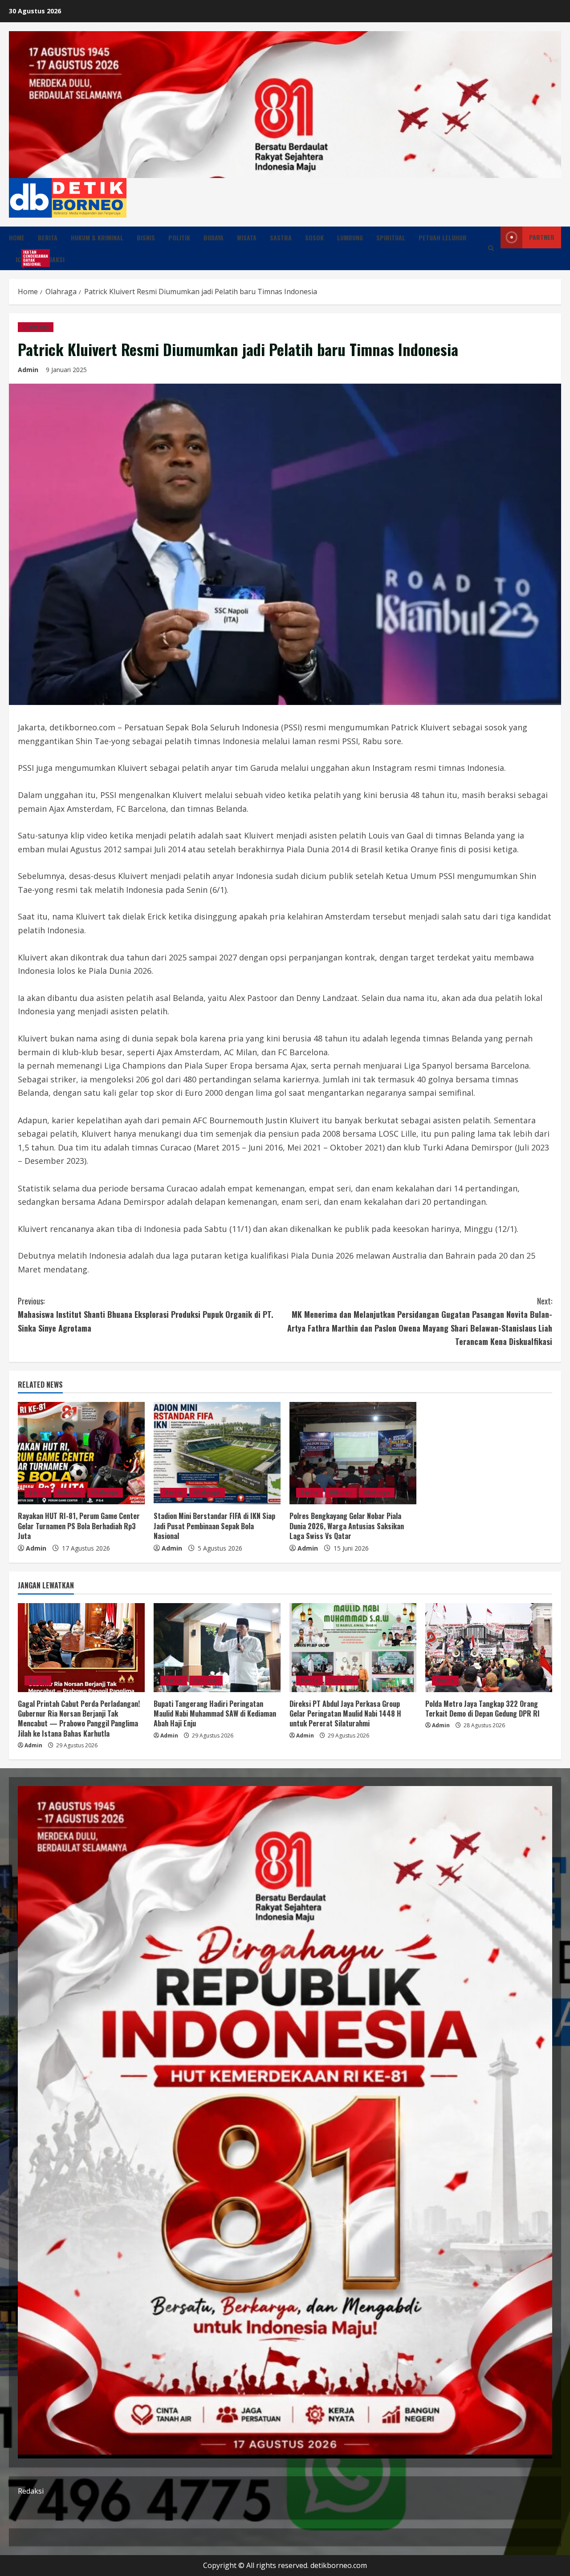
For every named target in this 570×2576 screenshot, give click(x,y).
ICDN (25, 258)
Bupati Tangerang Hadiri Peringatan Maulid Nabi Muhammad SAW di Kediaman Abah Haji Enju (215, 1714)
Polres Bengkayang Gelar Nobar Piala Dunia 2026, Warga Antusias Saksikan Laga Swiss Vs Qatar (347, 1526)
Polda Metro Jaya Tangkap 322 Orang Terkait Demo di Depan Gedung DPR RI (482, 1709)
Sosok (314, 237)
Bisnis (146, 237)
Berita (48, 237)
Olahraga (36, 327)
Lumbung (350, 237)
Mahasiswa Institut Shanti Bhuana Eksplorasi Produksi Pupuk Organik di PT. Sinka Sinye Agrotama (146, 1314)
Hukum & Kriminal (97, 237)
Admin (28, 370)
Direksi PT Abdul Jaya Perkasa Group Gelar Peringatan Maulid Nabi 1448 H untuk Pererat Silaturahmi (345, 1714)
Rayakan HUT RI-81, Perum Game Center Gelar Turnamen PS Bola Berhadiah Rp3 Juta (79, 1526)
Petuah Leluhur (443, 237)
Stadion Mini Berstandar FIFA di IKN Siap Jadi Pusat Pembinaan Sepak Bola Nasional (214, 1526)
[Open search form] (491, 248)
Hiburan (69, 1493)
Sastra (281, 237)
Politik (179, 237)
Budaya (214, 237)
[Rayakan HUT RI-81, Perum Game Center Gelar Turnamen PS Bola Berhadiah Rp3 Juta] (81, 1453)
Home (17, 237)
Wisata (247, 237)
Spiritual (391, 237)
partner (542, 237)
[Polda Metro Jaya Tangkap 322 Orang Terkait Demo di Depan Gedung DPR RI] (489, 1648)
